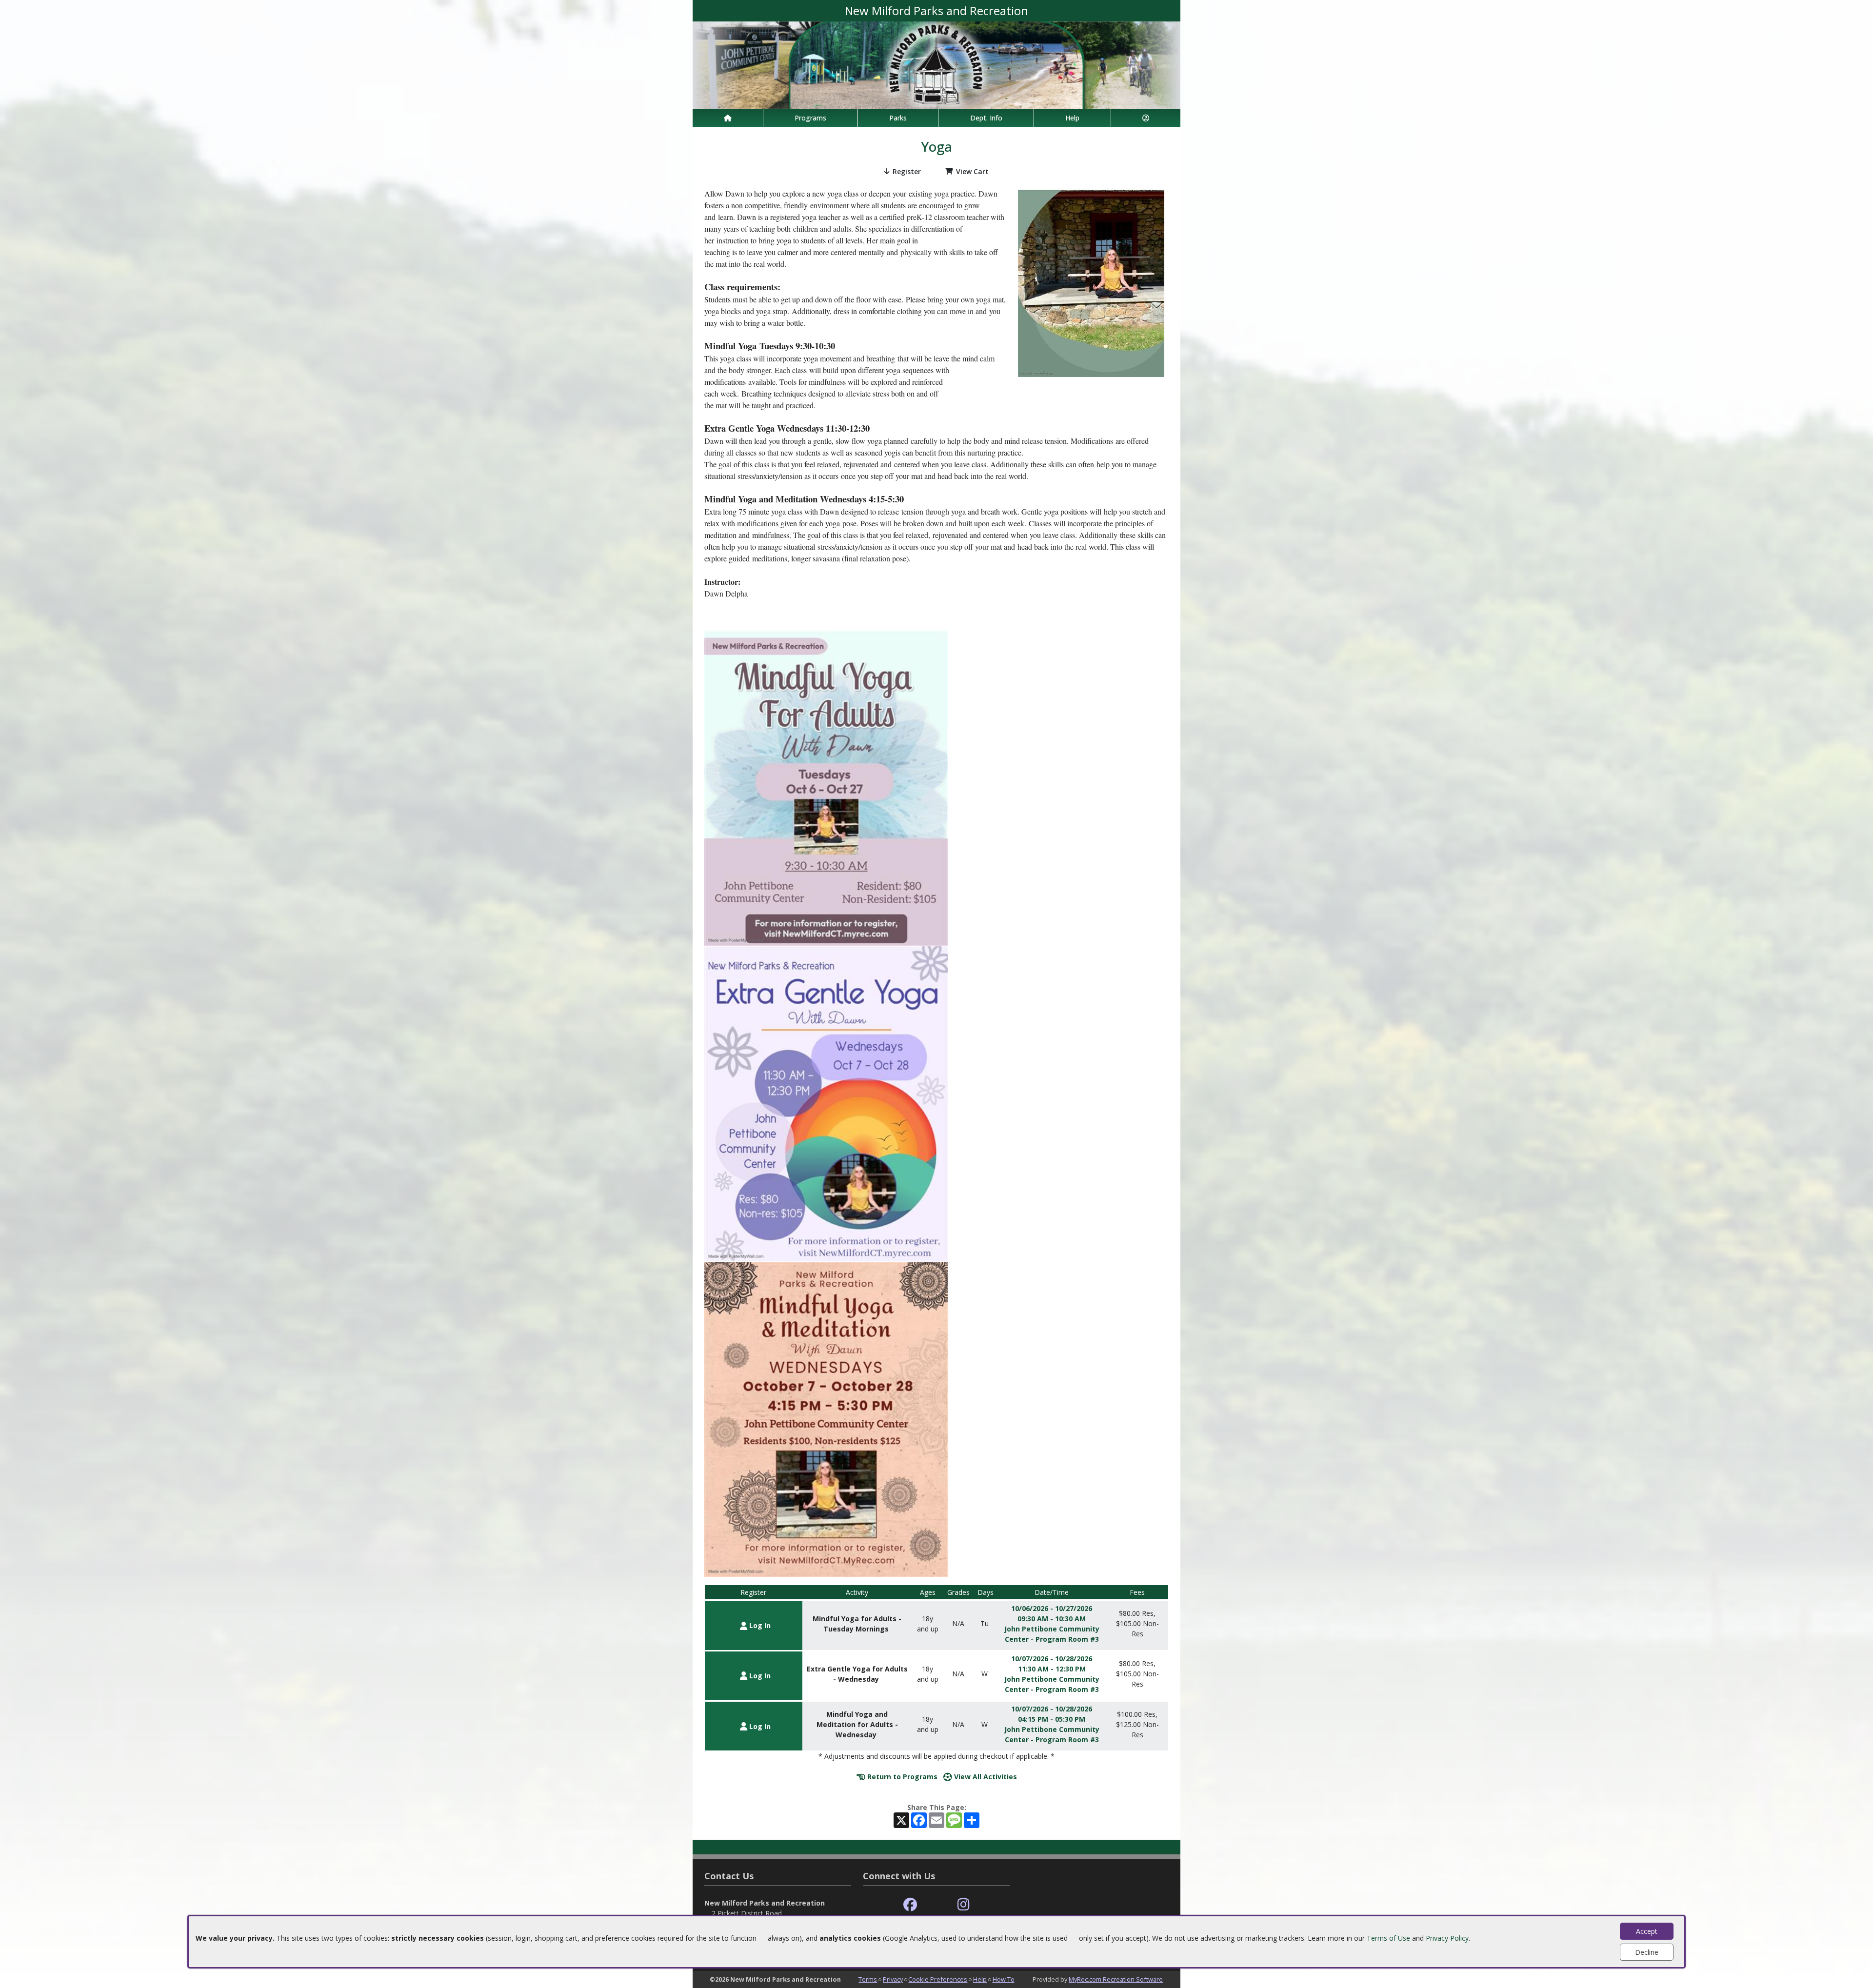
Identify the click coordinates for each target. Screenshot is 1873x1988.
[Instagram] (964, 1905)
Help (1072, 118)
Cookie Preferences (938, 1979)
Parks (898, 118)
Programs (810, 118)
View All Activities (985, 1777)
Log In (759, 1625)
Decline (1647, 1952)
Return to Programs (901, 1777)
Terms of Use (1388, 1938)
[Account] (1146, 118)
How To (1004, 1979)
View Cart (972, 171)
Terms (868, 1979)
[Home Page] (728, 118)
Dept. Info (986, 118)
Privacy (893, 1979)
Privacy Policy (1447, 1938)
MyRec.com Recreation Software (1116, 1979)
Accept (1647, 1931)
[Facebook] (910, 1905)
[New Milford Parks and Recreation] (936, 64)
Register (907, 171)
